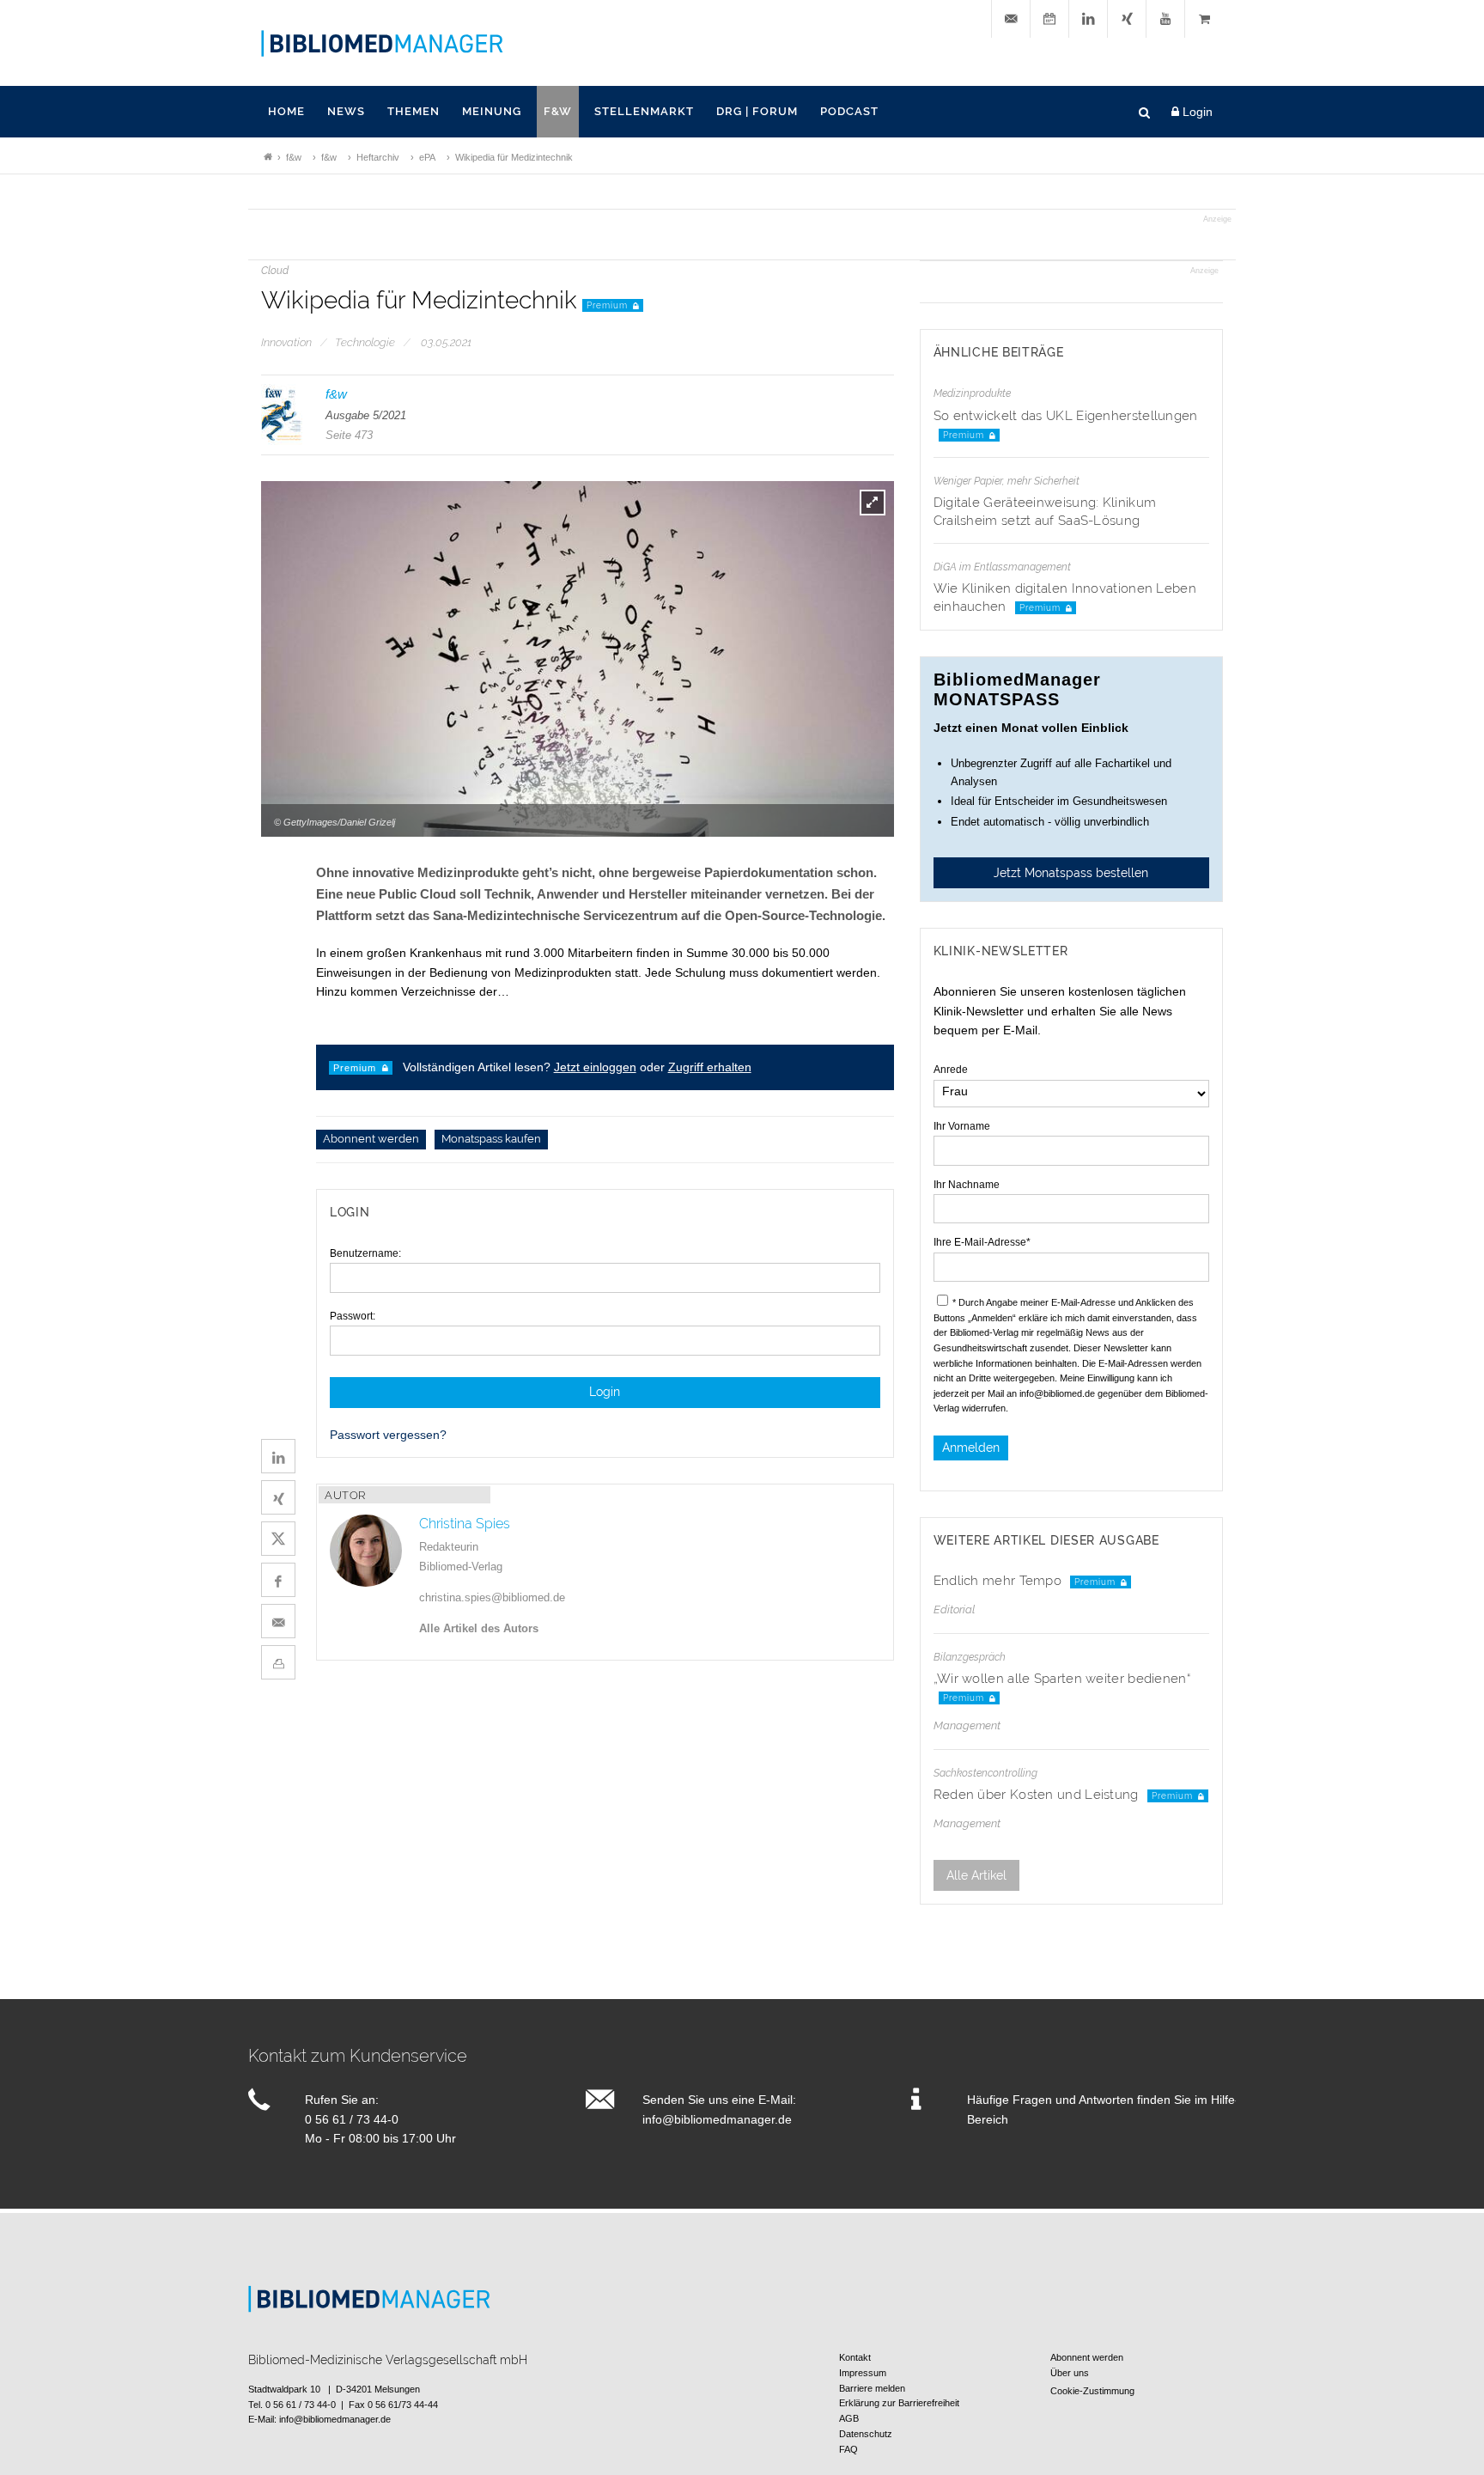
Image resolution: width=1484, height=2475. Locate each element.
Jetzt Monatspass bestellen (1071, 873)
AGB (849, 2418)
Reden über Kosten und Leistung (1038, 1795)
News (346, 111)
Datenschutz (866, 2434)
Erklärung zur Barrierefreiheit (899, 2403)
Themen (414, 111)
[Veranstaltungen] (1049, 19)
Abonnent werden (371, 1140)
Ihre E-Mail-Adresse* (982, 1242)
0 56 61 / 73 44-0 (352, 2119)
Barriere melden (872, 2388)
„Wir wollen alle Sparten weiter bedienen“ (1062, 1679)
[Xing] (1127, 19)
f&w (558, 111)
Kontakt (855, 2357)
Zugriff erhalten (710, 1067)
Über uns (1070, 2373)
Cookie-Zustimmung (1092, 2391)
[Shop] (1204, 19)
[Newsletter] (1011, 19)
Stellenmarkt (644, 111)
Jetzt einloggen (595, 1067)
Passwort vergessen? (388, 1435)
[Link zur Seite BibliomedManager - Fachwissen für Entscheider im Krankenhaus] (268, 157)
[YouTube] (1165, 19)
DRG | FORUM (757, 111)
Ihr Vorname (962, 1126)
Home (286, 111)
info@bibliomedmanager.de (717, 2119)
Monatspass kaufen (491, 1140)
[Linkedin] (1088, 19)
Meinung (492, 111)
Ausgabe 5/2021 (366, 415)
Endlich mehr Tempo (1000, 1581)
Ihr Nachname (967, 1185)
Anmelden (971, 1448)
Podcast (849, 111)
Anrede (951, 1070)
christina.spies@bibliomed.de (492, 1597)
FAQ (848, 2449)
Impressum (863, 2373)
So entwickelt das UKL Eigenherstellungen (1066, 416)
